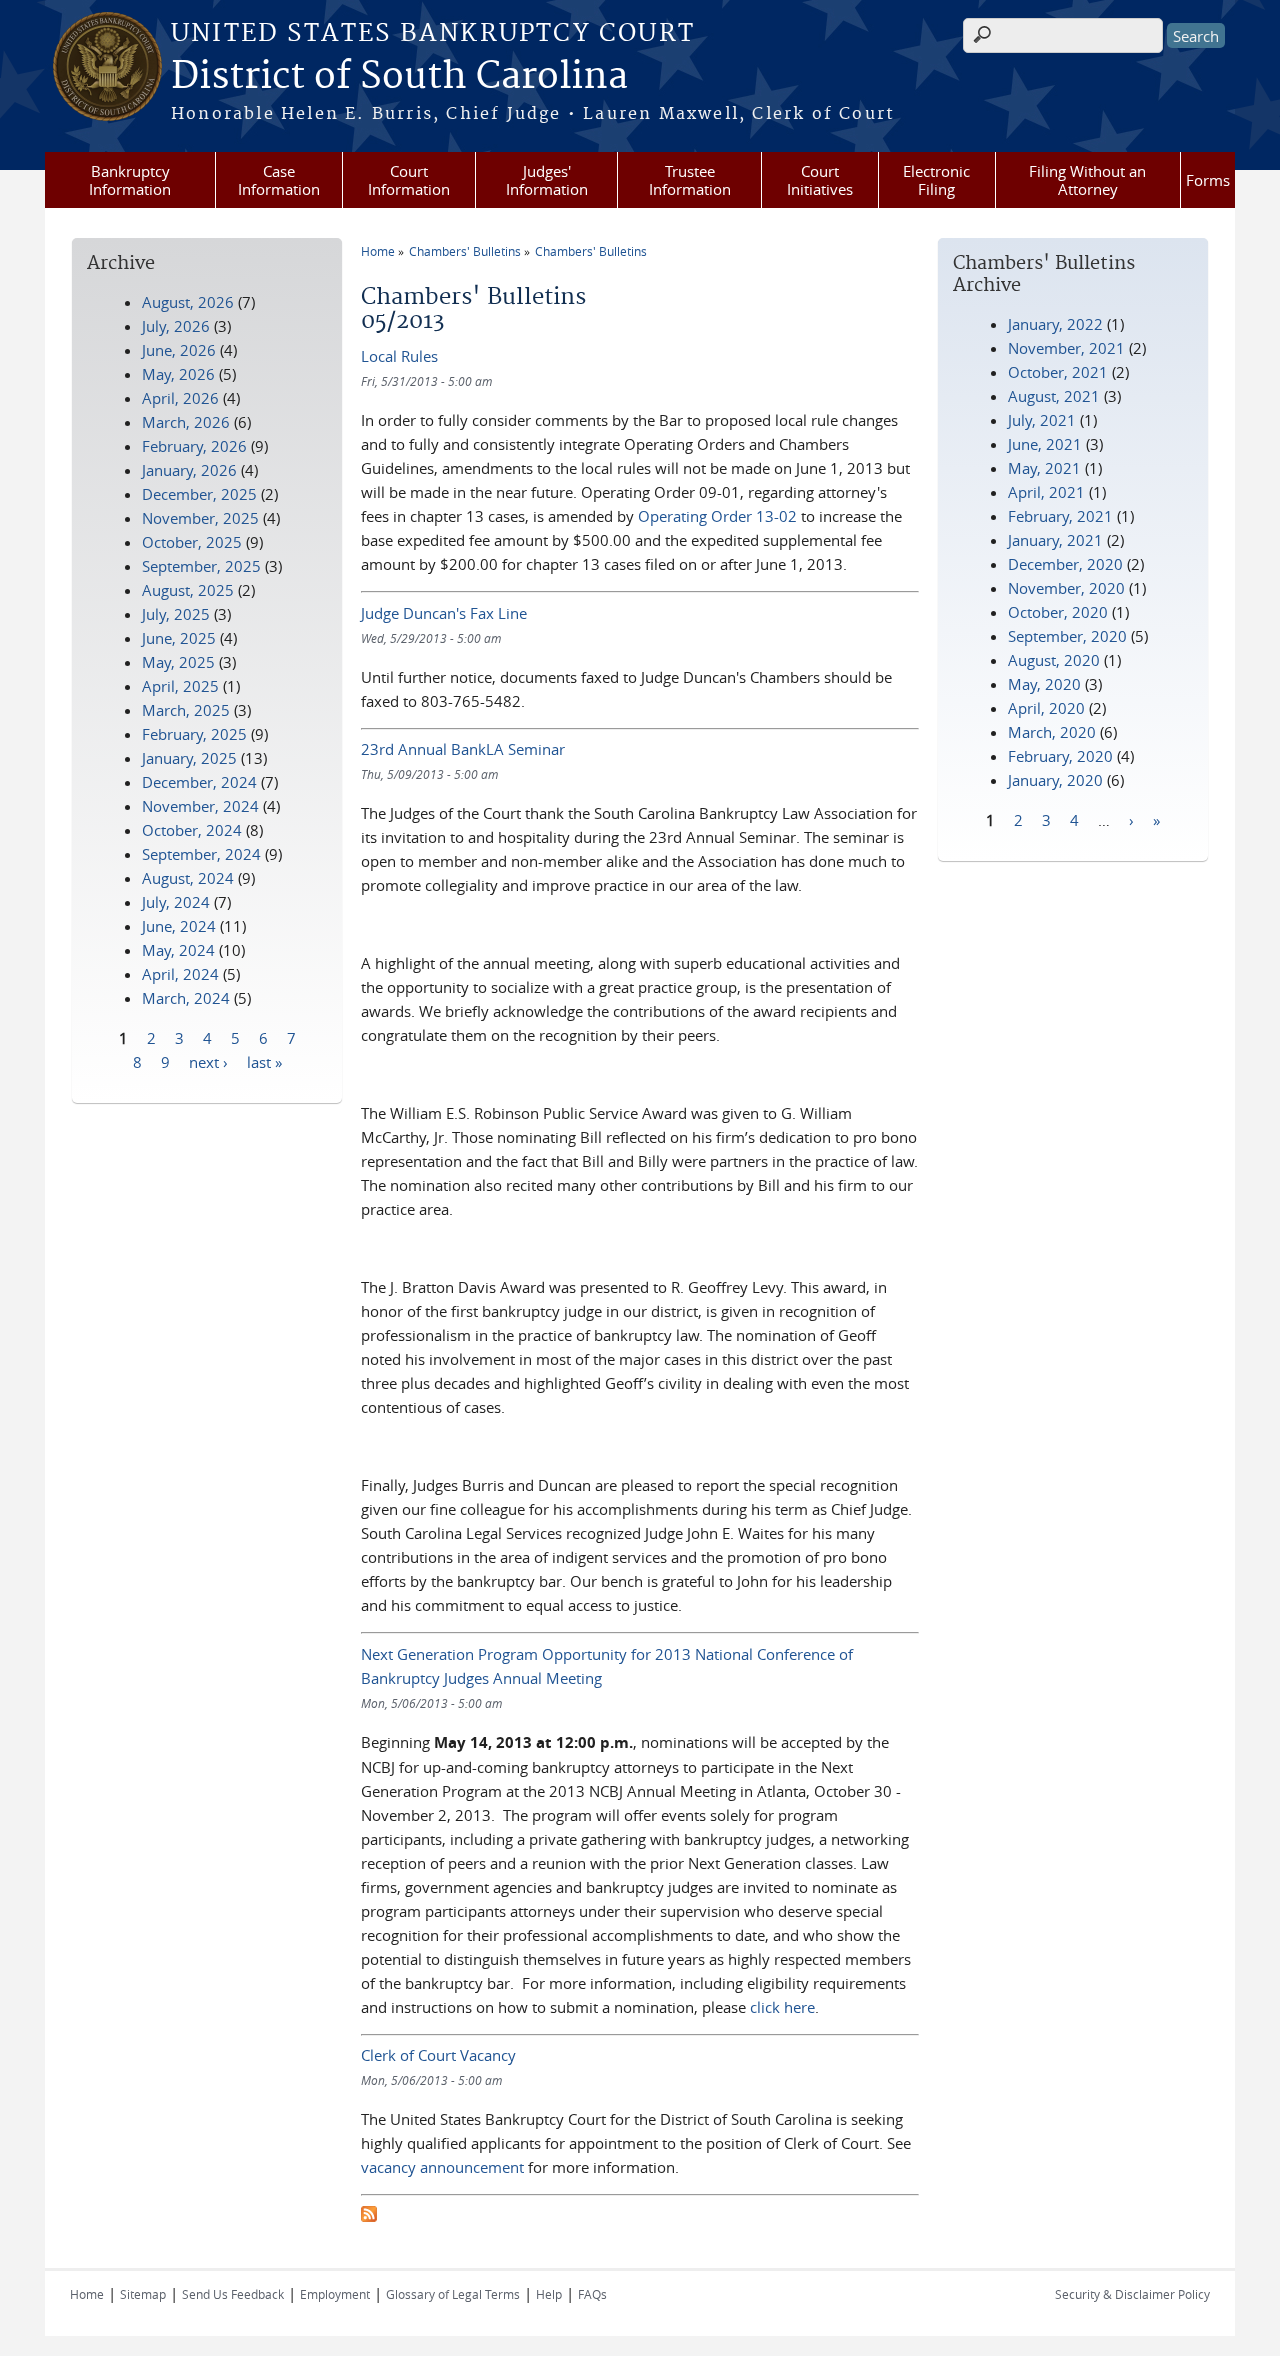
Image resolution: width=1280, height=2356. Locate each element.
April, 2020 (1046, 708)
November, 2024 (200, 806)
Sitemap (143, 2294)
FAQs (592, 2294)
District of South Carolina (399, 77)
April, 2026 (180, 398)
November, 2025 (200, 518)
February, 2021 (1060, 516)
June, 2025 (179, 638)
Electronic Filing (936, 180)
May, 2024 (178, 950)
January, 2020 (1055, 780)
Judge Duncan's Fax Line (444, 613)
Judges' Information (547, 180)
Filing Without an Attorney (1087, 180)
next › (208, 1061)
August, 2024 (188, 878)
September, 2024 (201, 854)
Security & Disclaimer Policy (1132, 2294)
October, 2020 (1058, 612)
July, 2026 (176, 326)
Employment (335, 2294)
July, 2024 (176, 902)
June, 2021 (1045, 444)
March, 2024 (186, 998)
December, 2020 (1065, 564)
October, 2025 (192, 542)
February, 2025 (194, 734)
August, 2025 (188, 590)
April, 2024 (180, 974)
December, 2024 (199, 782)
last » (264, 1061)
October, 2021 (1058, 372)
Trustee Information (690, 180)
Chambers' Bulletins (465, 251)
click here (782, 2007)
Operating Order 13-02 (717, 516)
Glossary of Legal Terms (453, 2294)
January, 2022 (1055, 324)
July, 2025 (176, 614)
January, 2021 (1055, 540)
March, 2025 (186, 710)
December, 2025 (199, 494)
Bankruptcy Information (130, 180)
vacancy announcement (442, 2167)
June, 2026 (179, 350)
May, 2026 (178, 374)
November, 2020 (1066, 588)
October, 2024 (192, 830)
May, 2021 (1044, 468)
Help (549, 2294)
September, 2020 (1067, 636)
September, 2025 (201, 566)
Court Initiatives (820, 180)
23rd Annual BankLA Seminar (463, 749)
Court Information (409, 180)
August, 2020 (1054, 660)
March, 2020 (1052, 732)
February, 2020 (1060, 756)
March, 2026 (186, 422)
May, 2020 (1044, 684)
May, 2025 (178, 662)
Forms (1208, 180)
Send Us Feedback (233, 2294)
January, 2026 (189, 470)
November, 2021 (1066, 348)
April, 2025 (180, 686)
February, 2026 (194, 446)
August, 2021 (1054, 396)
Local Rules (399, 356)
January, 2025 (189, 758)
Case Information (279, 180)
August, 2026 (188, 302)
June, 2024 (179, 926)
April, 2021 (1046, 492)
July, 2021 (1042, 420)
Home (378, 251)
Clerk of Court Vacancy (438, 2055)
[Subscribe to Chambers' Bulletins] (369, 2216)
